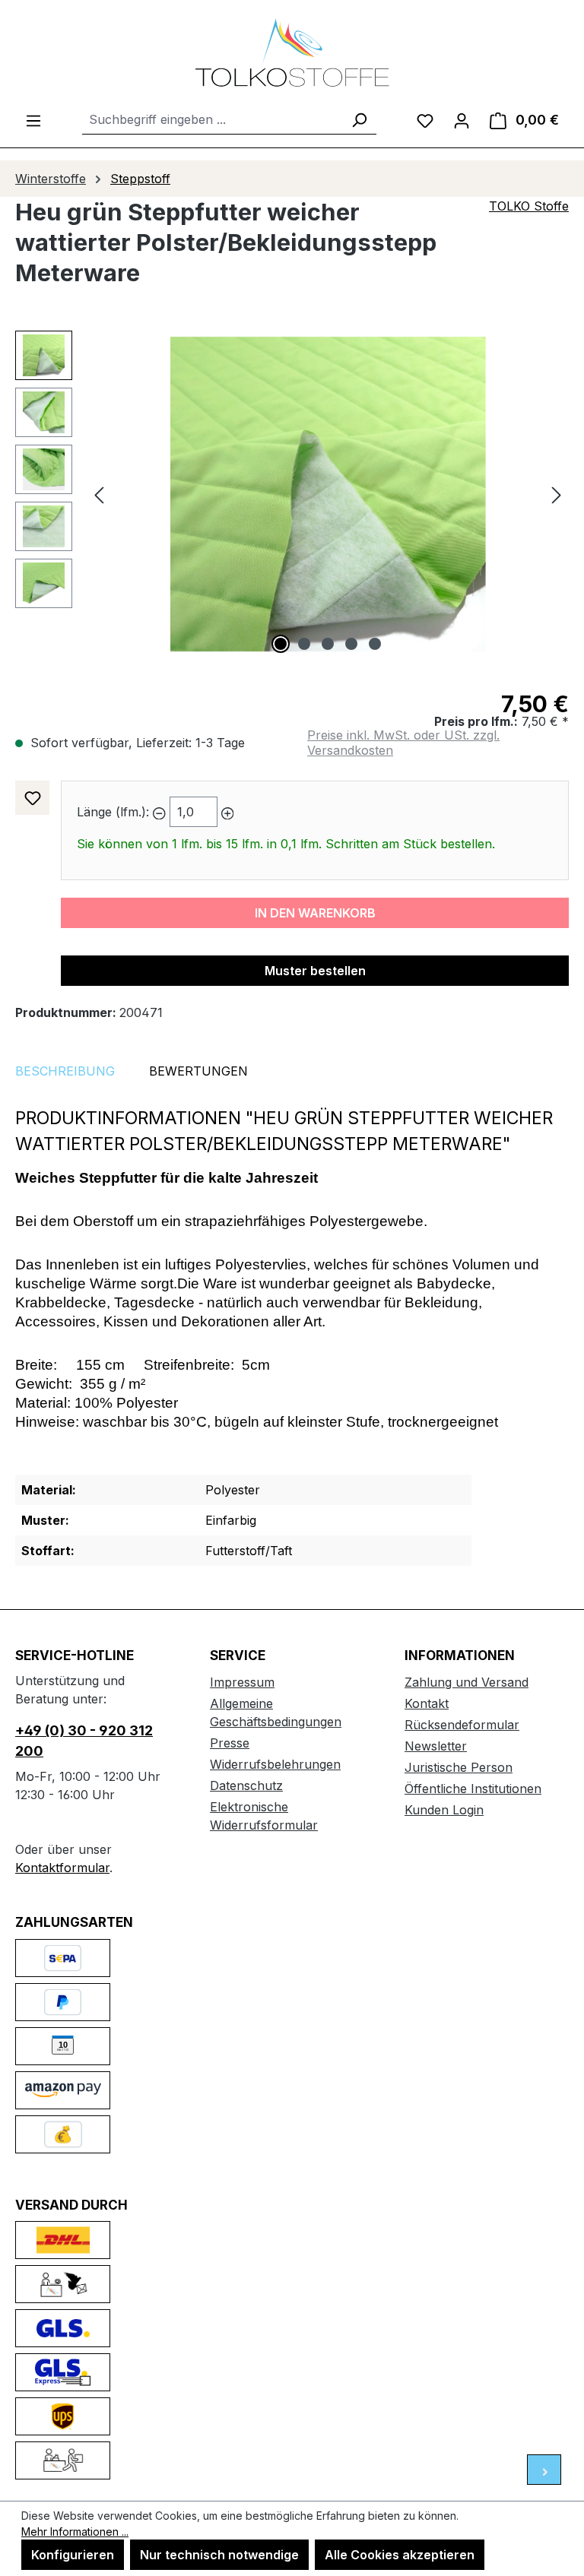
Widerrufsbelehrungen (275, 1764)
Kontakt (427, 1703)
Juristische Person (459, 1767)
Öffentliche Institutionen (473, 1789)
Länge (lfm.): (113, 812)
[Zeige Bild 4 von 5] (351, 644)
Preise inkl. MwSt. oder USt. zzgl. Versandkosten (403, 743)
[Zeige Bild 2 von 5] (304, 644)
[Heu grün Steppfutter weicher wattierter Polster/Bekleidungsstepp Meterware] (328, 494)
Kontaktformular (62, 1868)
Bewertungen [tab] (198, 1071)
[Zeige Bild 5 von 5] (375, 644)
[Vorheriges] (99, 494)
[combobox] (212, 120)
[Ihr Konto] (462, 120)
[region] (292, 494)
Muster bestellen (315, 971)
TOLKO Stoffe (529, 206)
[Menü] (33, 120)
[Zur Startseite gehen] (292, 52)
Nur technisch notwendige (219, 2555)
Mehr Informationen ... (75, 2532)
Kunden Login (444, 1810)
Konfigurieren (73, 2555)
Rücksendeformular (462, 1725)
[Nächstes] (557, 494)
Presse (230, 1743)
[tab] (65, 1071)
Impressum (242, 1682)
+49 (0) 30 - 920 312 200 (84, 1741)
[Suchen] (359, 120)
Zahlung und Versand (467, 1682)
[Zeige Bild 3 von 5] (328, 644)
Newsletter (436, 1746)
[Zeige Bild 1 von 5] (281, 644)
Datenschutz (246, 1785)
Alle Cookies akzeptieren (400, 2555)
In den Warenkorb (315, 913)
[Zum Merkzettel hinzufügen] (32, 798)
